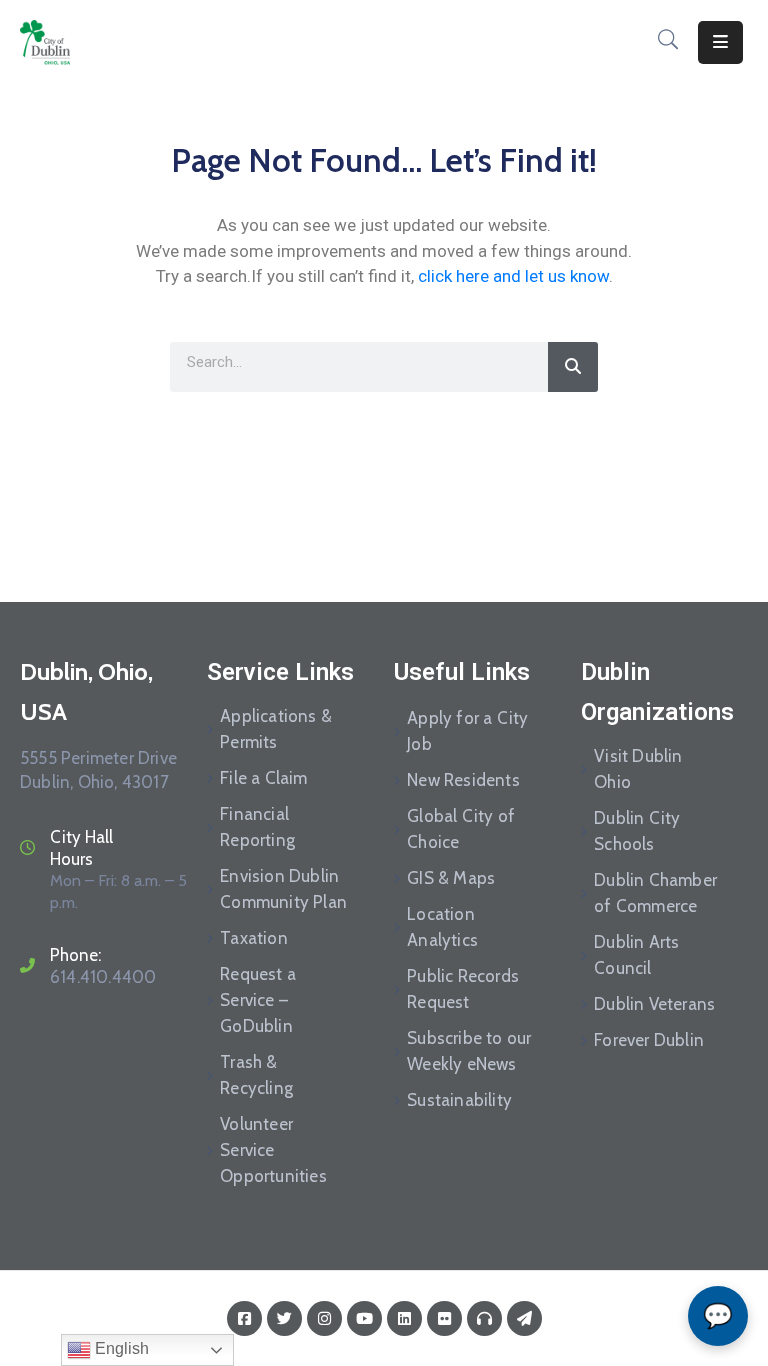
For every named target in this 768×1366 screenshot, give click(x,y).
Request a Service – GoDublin (258, 1000)
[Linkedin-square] (404, 1318)
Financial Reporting (257, 827)
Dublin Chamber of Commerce (655, 893)
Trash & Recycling (256, 1075)
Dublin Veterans (654, 1004)
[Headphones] (484, 1318)
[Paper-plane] (524, 1318)
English (120, 1348)
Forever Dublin (649, 1040)
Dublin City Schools (637, 831)
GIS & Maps (451, 878)
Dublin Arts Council (636, 955)
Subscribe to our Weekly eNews (469, 1051)
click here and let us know (513, 276)
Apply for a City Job (467, 731)
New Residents (463, 780)
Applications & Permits (276, 729)
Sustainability (459, 1100)
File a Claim (263, 778)
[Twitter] (284, 1318)
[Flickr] (444, 1318)
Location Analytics (442, 927)
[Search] (573, 367)
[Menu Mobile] (720, 42)
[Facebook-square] (244, 1318)
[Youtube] (364, 1318)
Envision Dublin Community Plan (283, 889)
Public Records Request (463, 989)
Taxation (254, 938)
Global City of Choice (461, 829)
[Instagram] (324, 1318)
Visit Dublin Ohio (638, 769)
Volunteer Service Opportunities (273, 1150)
